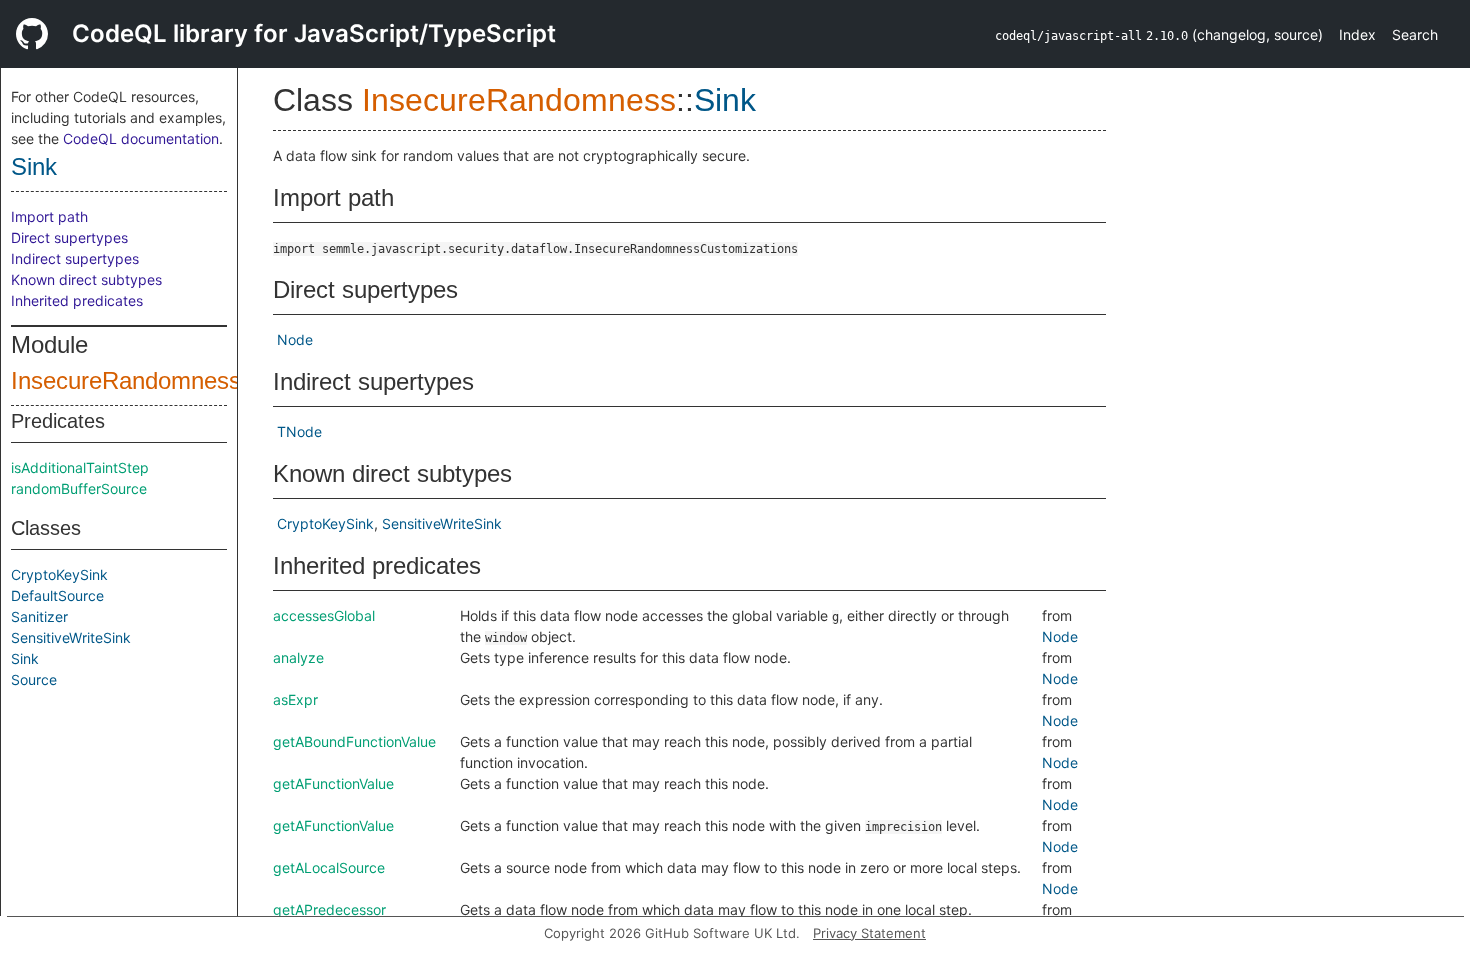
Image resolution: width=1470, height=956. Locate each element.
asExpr (295, 699)
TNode (299, 431)
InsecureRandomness (126, 380)
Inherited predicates (77, 300)
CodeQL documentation (141, 138)
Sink (34, 166)
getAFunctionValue (333, 783)
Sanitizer (39, 616)
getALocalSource (329, 867)
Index (1357, 34)
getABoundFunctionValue (354, 741)
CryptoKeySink (59, 574)
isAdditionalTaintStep (80, 467)
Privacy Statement (869, 933)
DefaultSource (57, 595)
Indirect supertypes (75, 258)
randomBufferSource (79, 488)
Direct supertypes (69, 237)
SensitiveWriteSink (71, 637)
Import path (49, 216)
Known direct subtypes (86, 279)
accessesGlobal (324, 615)
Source (34, 679)
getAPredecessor (329, 909)
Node (295, 339)
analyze (298, 657)
